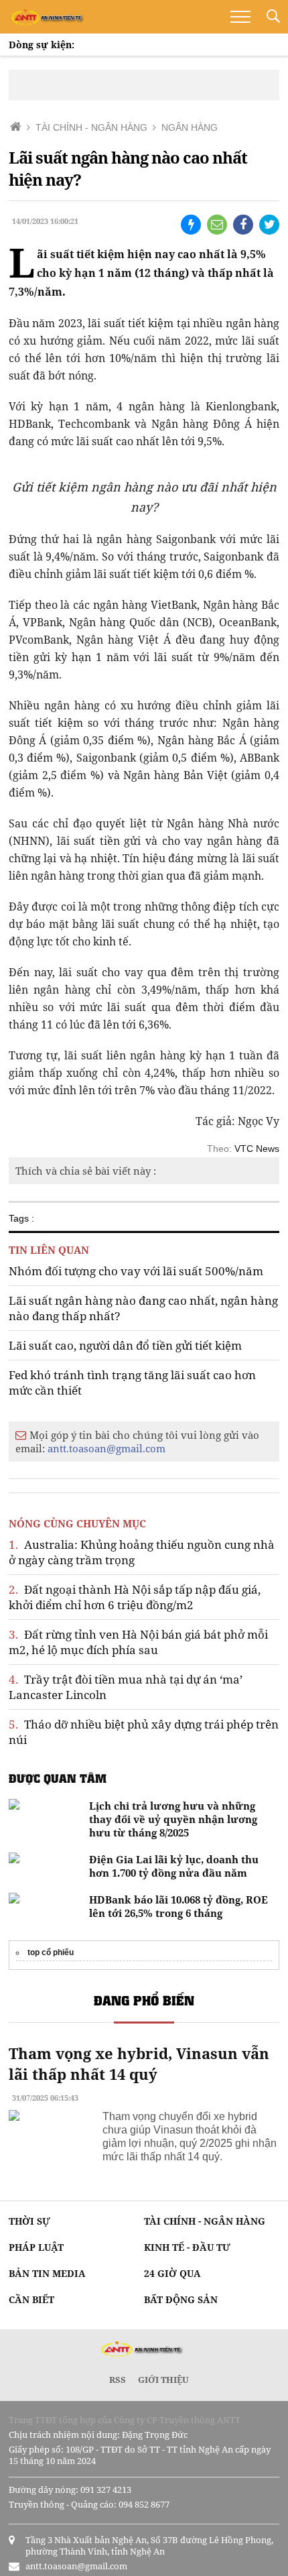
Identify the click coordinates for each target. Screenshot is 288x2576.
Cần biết (31, 2299)
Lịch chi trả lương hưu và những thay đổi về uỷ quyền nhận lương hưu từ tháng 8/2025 (173, 1819)
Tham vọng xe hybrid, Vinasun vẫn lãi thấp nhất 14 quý (139, 2063)
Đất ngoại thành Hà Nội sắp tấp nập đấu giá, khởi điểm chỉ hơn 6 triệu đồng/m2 (135, 1597)
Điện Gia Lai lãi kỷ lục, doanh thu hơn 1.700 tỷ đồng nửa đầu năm (174, 1866)
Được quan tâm (58, 1778)
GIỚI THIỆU (163, 2380)
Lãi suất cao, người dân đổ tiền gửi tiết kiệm (125, 1345)
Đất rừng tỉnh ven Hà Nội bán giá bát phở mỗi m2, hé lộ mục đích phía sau (138, 1642)
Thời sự (29, 2221)
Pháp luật (36, 2247)
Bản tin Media (47, 2273)
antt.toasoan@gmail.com (106, 1448)
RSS (118, 2380)
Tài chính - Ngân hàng (205, 2221)
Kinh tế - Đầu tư (187, 2247)
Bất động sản (181, 2299)
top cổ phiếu (51, 1952)
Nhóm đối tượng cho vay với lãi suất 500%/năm (136, 1271)
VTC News (257, 1149)
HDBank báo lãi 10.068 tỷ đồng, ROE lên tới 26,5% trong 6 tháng (178, 1906)
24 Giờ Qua (172, 2273)
